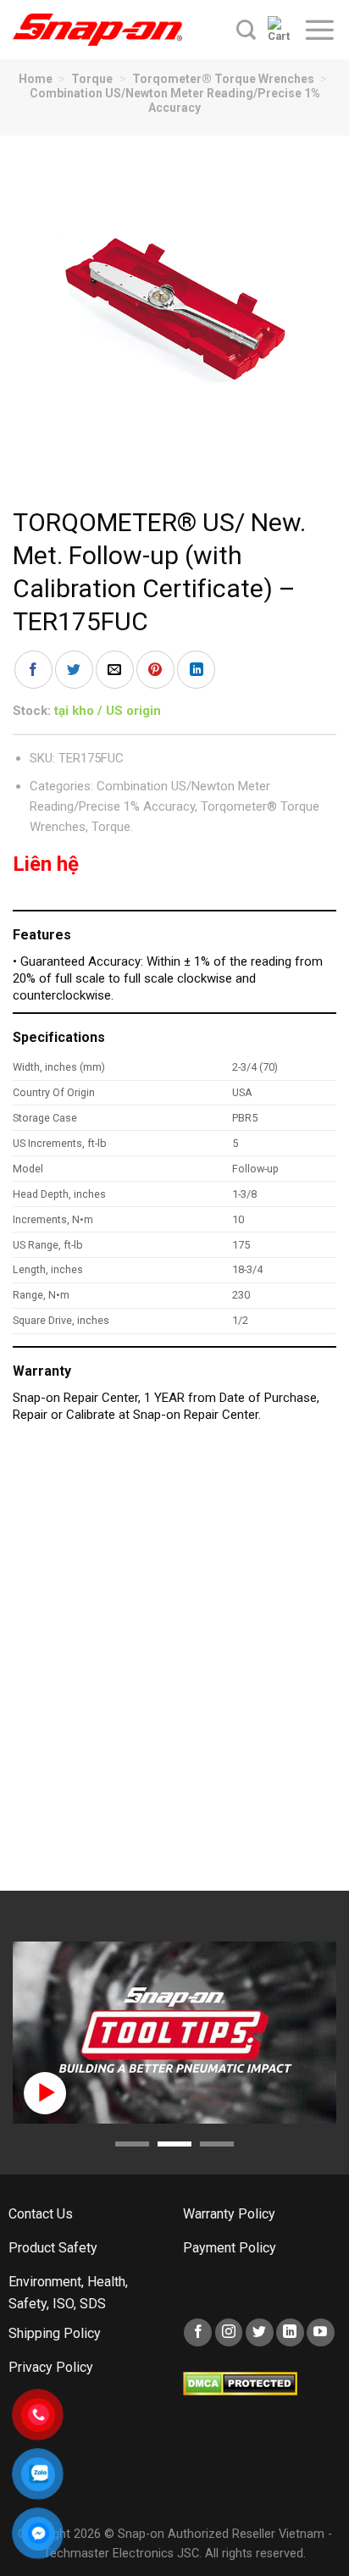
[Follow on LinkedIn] (290, 2332)
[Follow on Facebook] (198, 2332)
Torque (92, 79)
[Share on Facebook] (33, 670)
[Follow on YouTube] (321, 2332)
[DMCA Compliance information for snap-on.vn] (240, 2383)
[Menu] (319, 30)
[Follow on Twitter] (260, 2332)
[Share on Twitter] (74, 670)
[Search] (246, 30)
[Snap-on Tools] (97, 30)
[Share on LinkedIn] (196, 670)
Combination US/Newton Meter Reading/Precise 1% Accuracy (175, 100)
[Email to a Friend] (115, 670)
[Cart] (279, 30)
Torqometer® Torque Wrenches (223, 79)
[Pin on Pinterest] (155, 670)
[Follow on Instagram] (229, 2332)
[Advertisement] (174, 1665)
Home (36, 79)
